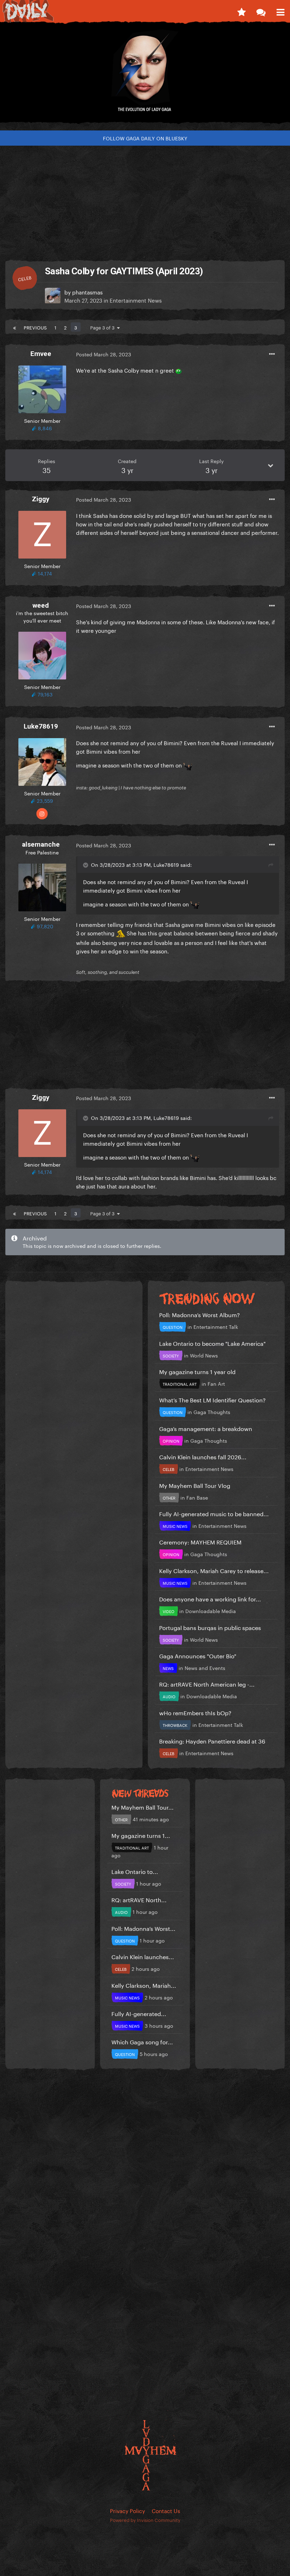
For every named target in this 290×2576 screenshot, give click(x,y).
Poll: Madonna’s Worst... (143, 1928)
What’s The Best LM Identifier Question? (212, 1399)
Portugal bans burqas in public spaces (210, 1627)
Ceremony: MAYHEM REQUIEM (200, 1541)
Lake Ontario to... (135, 1871)
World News (204, 1355)
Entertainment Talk (216, 1326)
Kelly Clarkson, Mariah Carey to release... (214, 1570)
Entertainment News (136, 300)
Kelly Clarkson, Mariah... (144, 1985)
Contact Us (166, 2510)
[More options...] (272, 354)
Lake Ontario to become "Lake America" (212, 1343)
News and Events (205, 1667)
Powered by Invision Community (145, 2519)
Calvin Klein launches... (143, 1956)
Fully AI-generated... (139, 2013)
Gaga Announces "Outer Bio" (198, 1655)
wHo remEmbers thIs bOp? (195, 1712)
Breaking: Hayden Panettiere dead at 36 (212, 1740)
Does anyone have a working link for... (210, 1598)
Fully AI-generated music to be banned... (214, 1513)
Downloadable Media (211, 1611)
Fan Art (216, 1383)
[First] (14, 327)
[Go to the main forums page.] (261, 11)
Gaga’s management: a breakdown (206, 1428)
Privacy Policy (127, 2510)
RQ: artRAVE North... (139, 1899)
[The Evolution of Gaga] (145, 76)
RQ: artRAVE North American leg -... (207, 1684)
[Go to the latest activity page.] (241, 11)
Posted (104, 354)
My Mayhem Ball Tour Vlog (195, 1485)
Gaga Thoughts (212, 1412)
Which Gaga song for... (142, 2041)
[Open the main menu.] (280, 11)
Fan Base (197, 1497)
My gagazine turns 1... (141, 1835)
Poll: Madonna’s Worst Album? (199, 1314)
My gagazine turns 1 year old (197, 1371)
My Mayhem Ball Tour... (143, 1807)
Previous (35, 327)
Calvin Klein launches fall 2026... (203, 1456)
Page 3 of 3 (104, 327)
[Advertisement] (145, 200)
